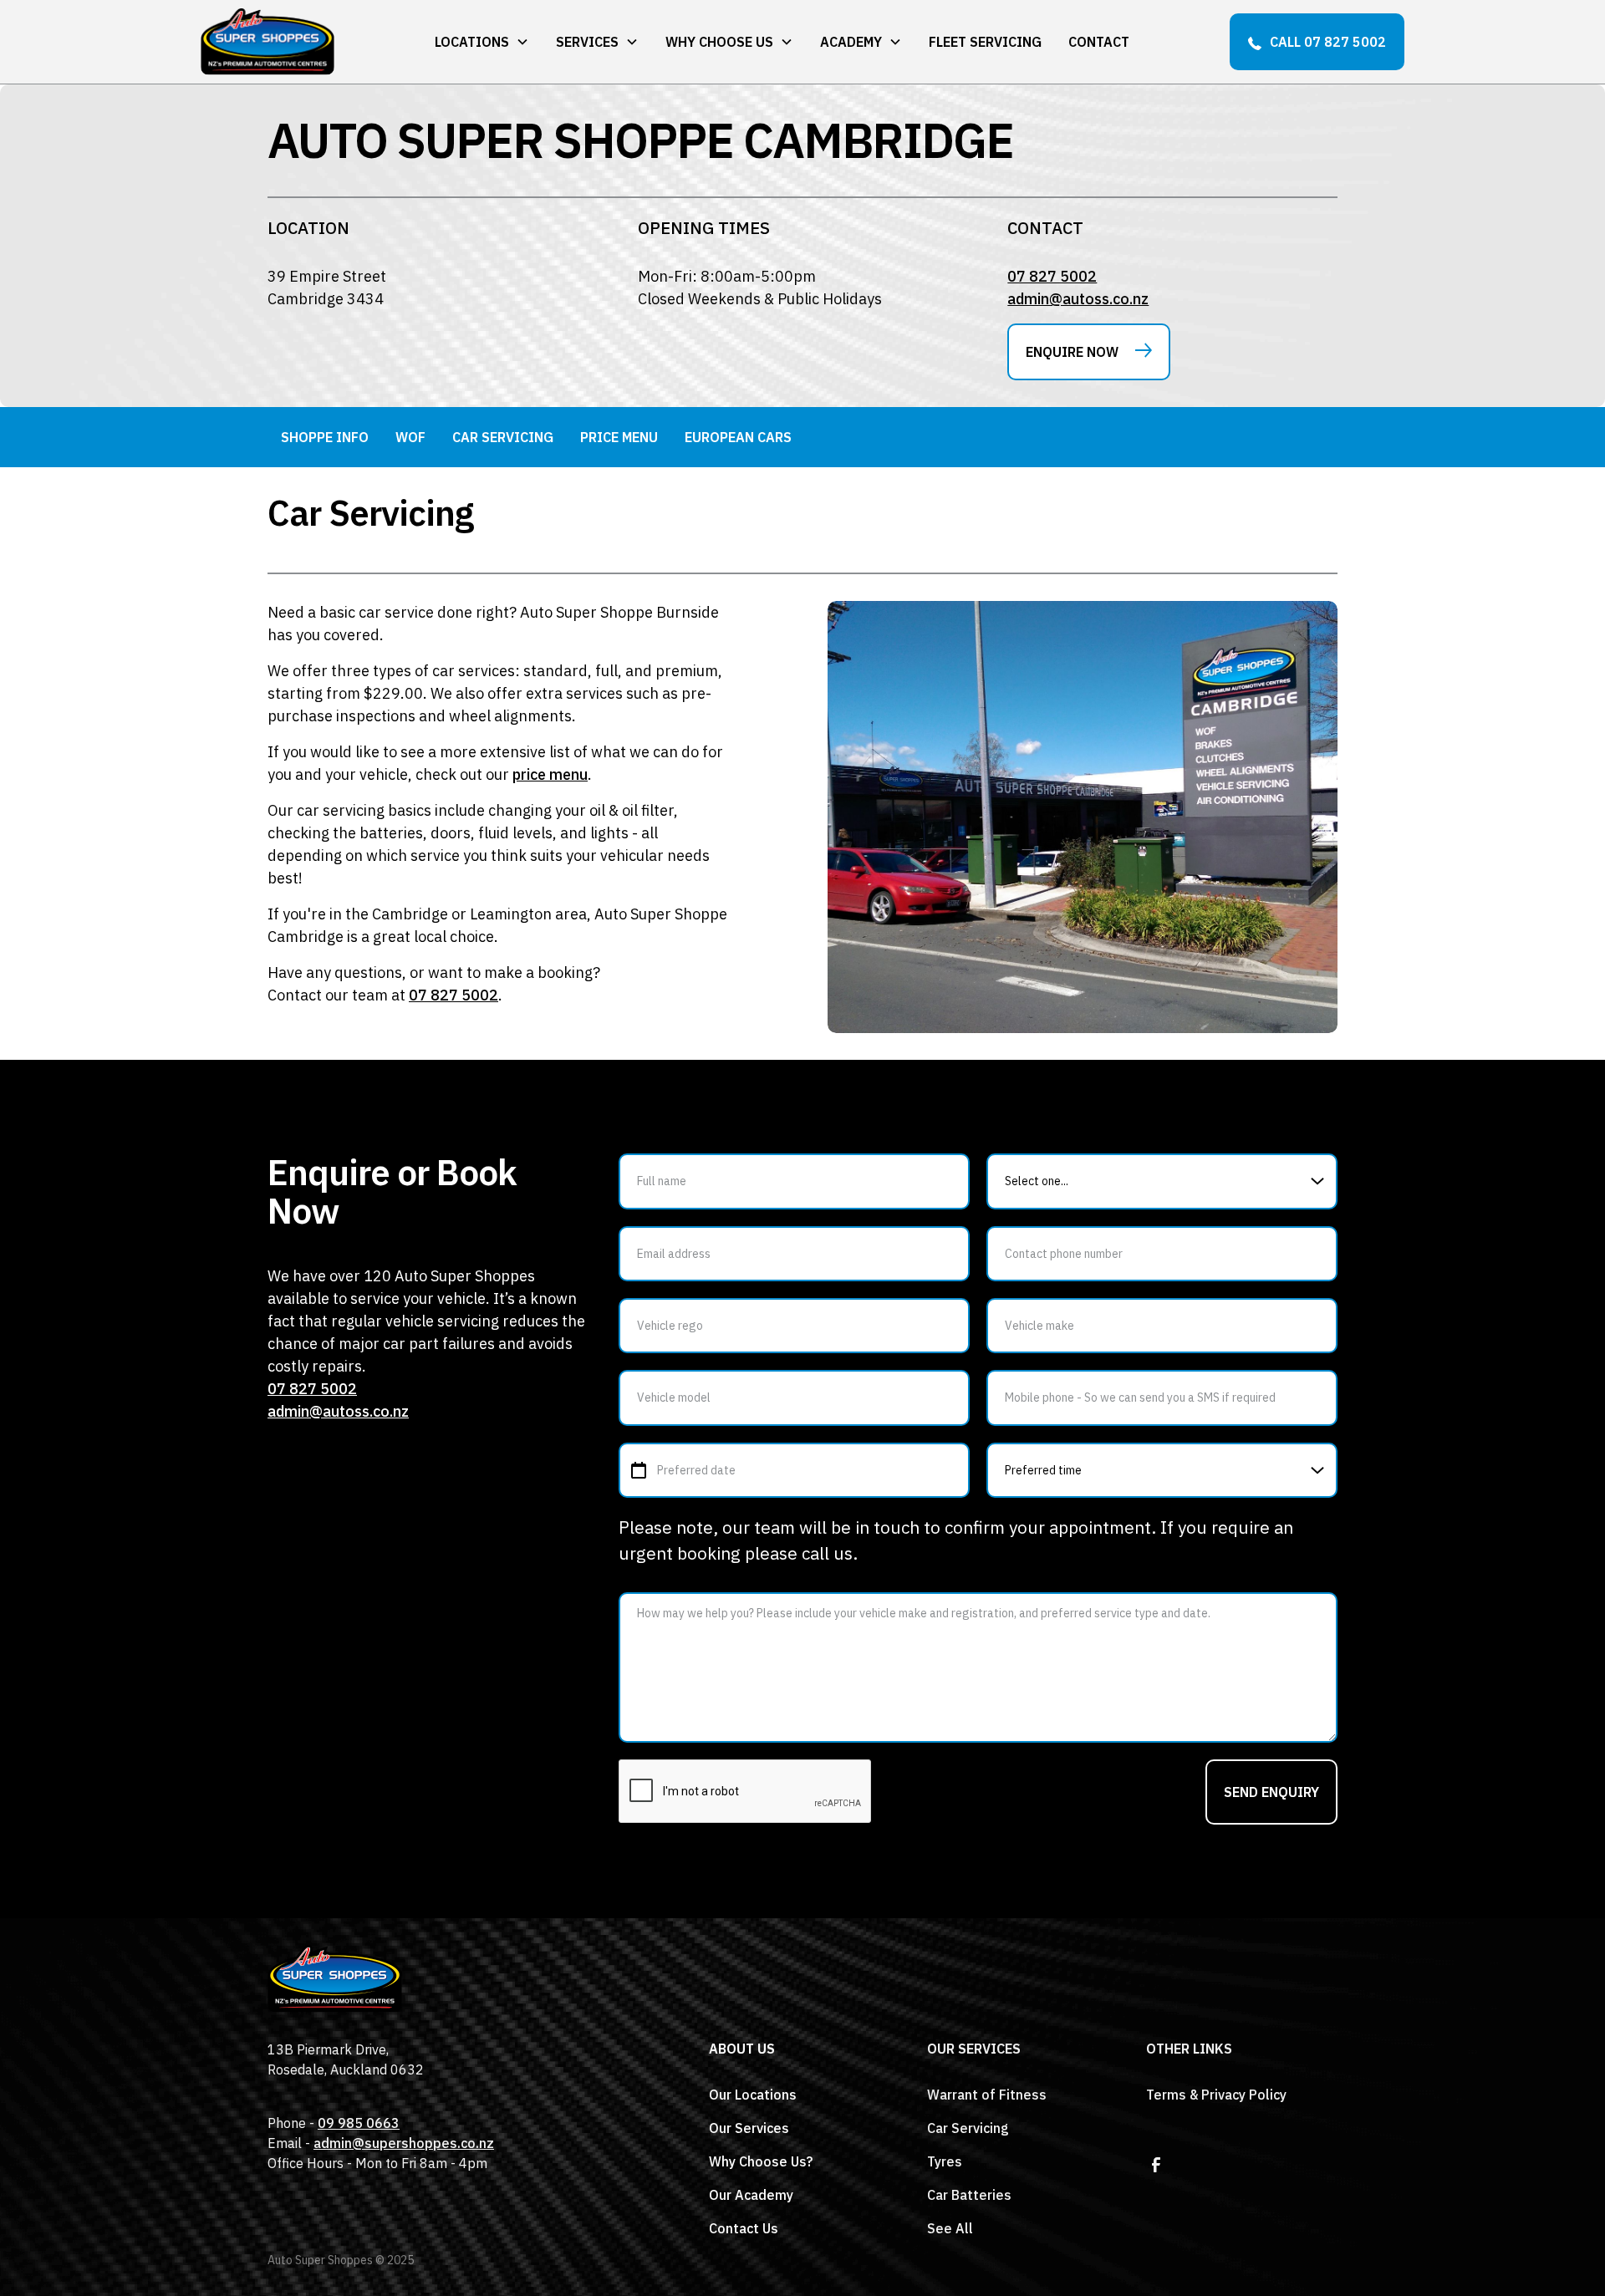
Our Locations (753, 2095)
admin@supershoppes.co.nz (404, 2143)
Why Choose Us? (761, 2161)
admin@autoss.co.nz (1078, 299)
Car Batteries (969, 2195)
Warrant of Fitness (987, 2095)
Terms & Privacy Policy (1216, 2095)
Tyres (945, 2161)
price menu (550, 774)
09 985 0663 (359, 2123)
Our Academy (751, 2195)
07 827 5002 (1052, 276)
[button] (482, 42)
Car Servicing (968, 2128)
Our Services (749, 2128)
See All (950, 2228)
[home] (267, 42)
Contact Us (744, 2228)
